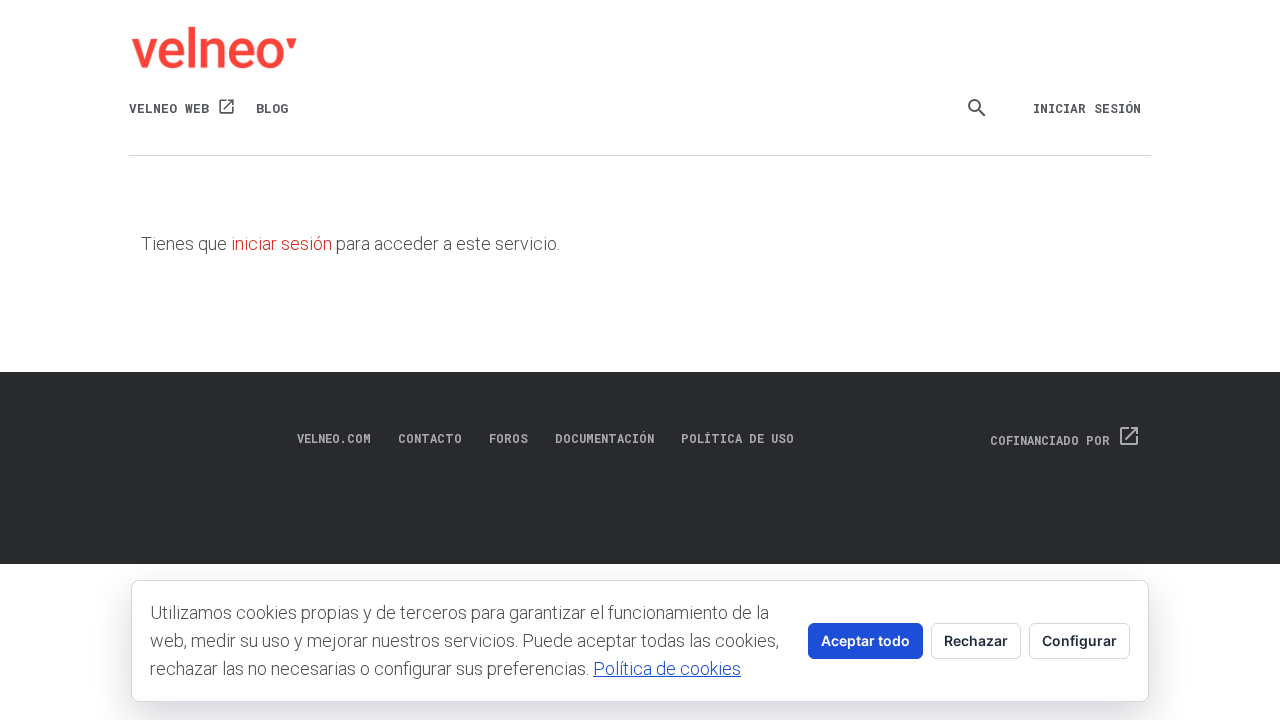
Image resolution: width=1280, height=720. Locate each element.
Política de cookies (667, 668)
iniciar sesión (281, 243)
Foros (508, 438)
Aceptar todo (865, 640)
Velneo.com (334, 438)
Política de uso (737, 438)
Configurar (1079, 640)
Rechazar (976, 640)
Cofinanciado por (1065, 440)
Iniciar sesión (1087, 108)
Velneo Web (182, 106)
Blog (272, 108)
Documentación (604, 438)
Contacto (430, 438)
